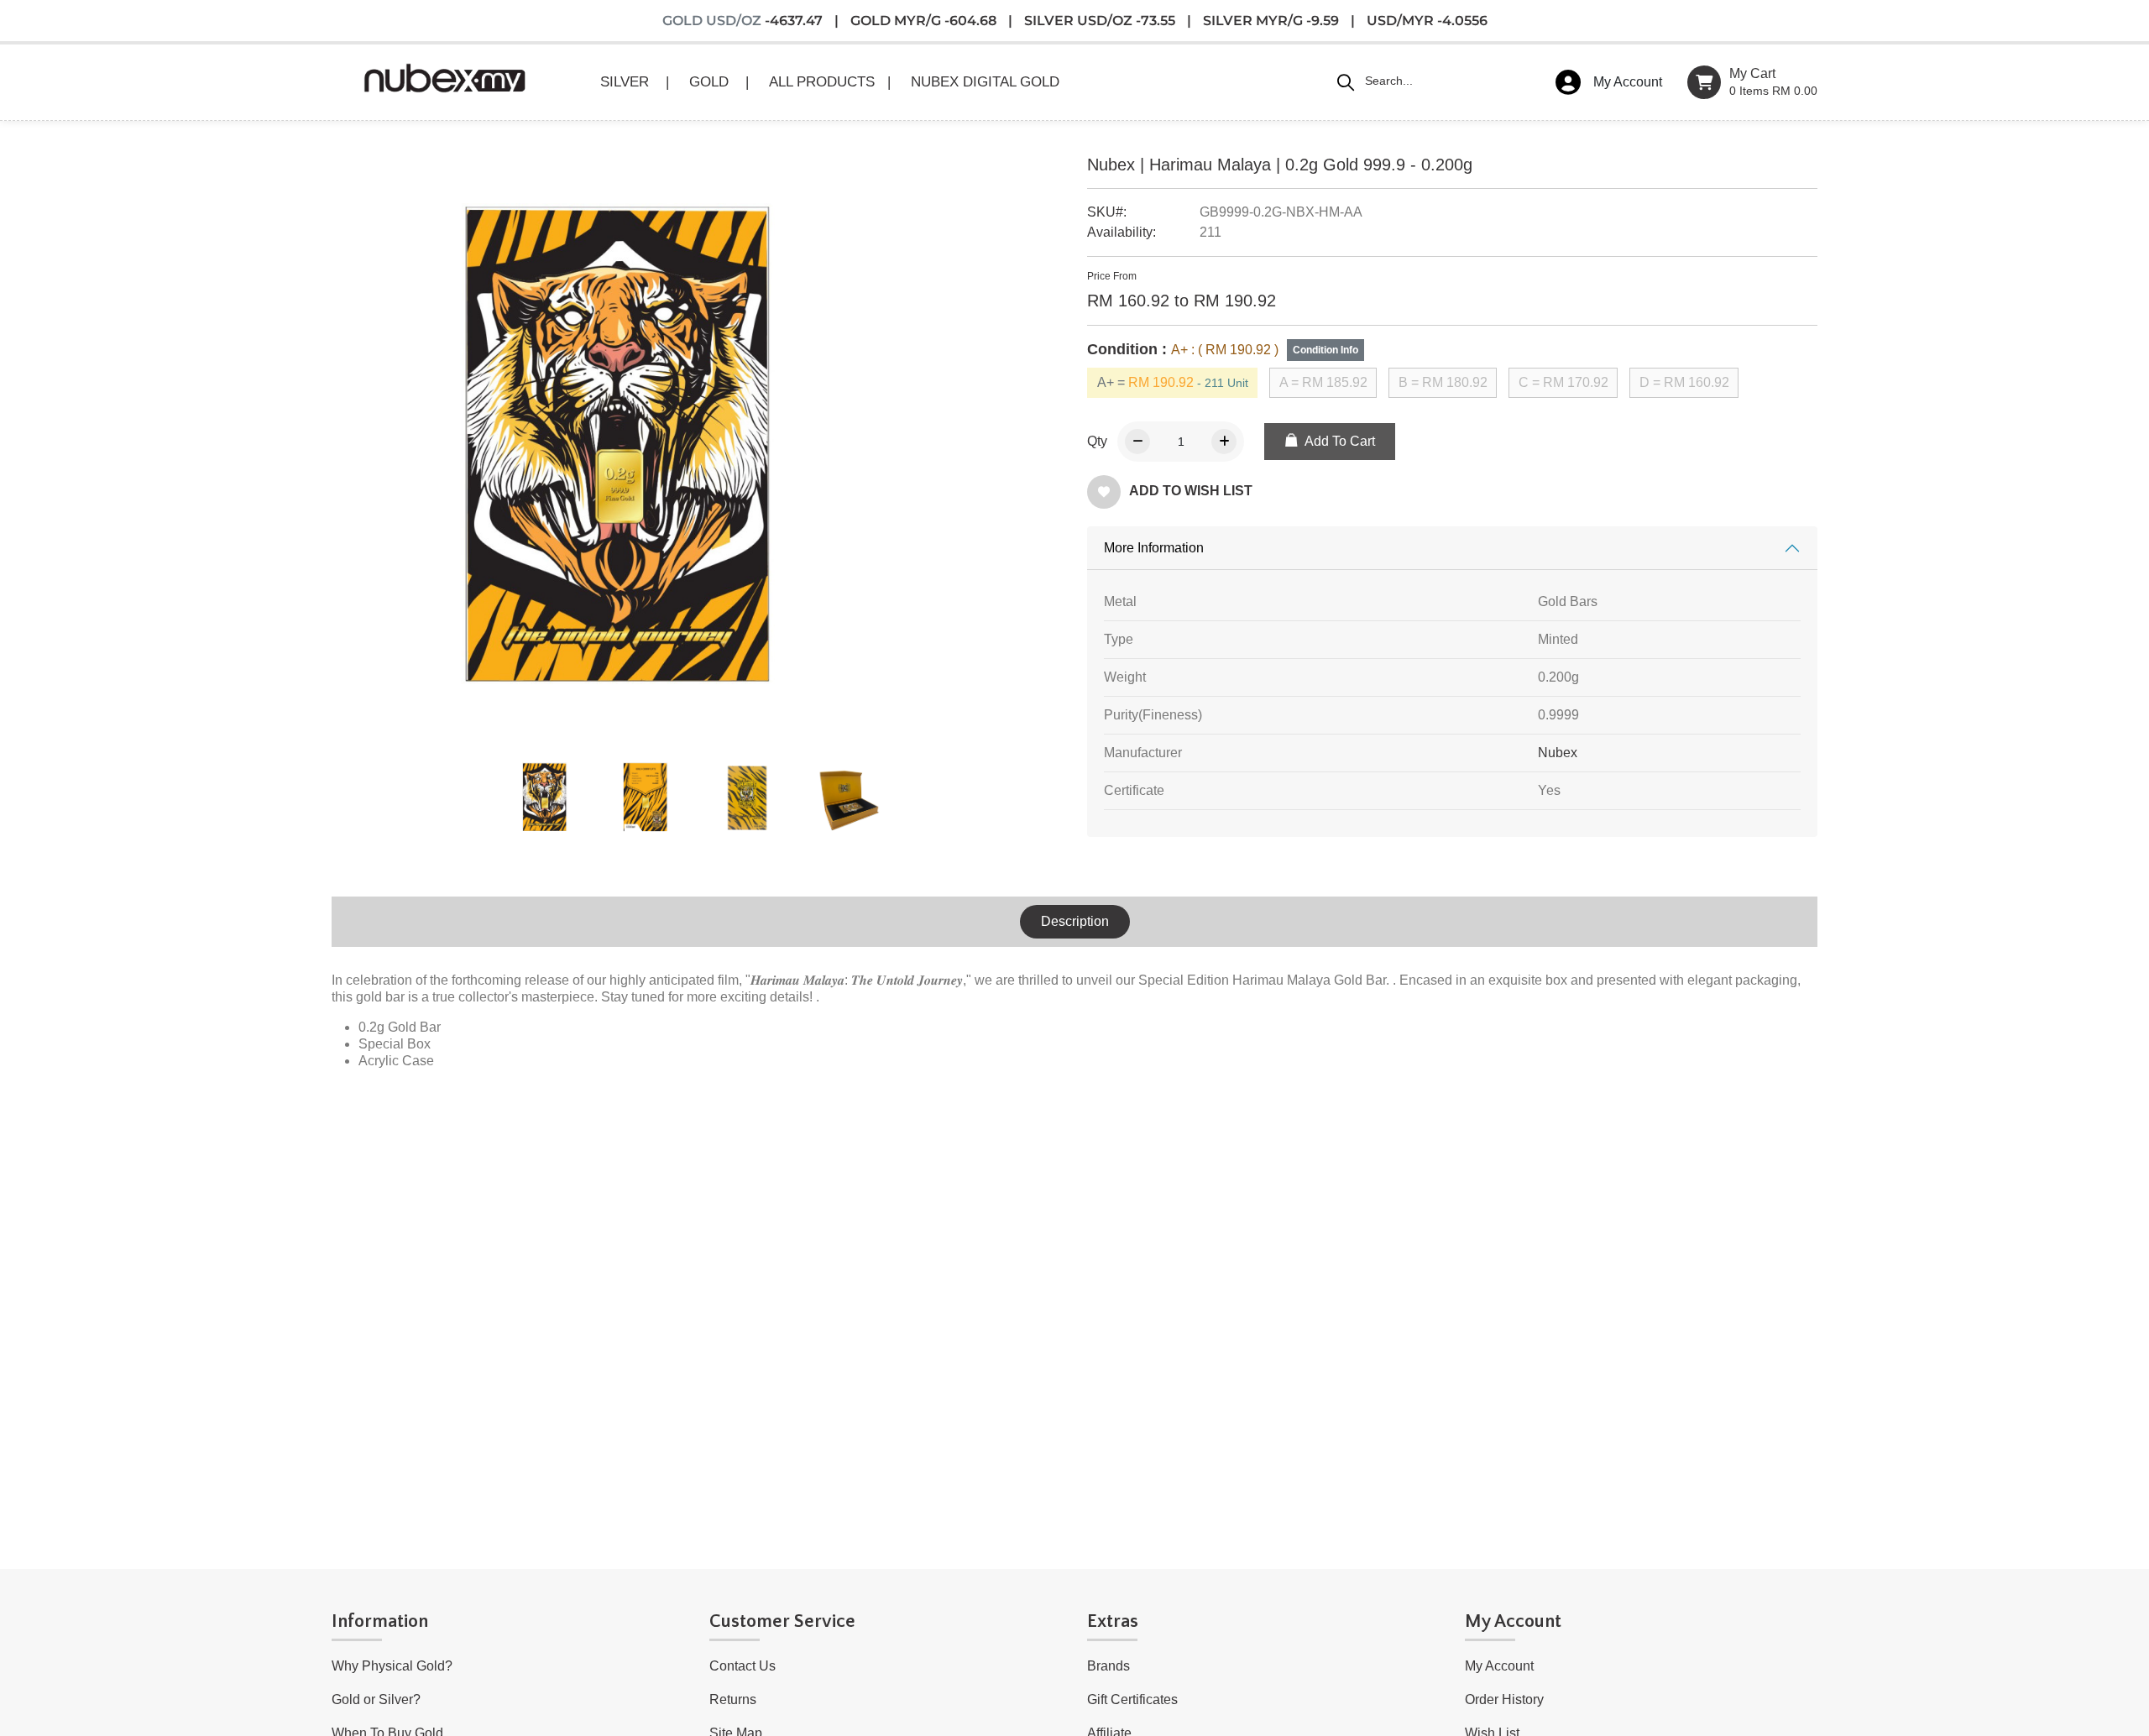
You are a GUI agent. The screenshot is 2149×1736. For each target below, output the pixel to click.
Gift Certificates (1132, 1699)
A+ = (1173, 382)
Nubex (1558, 753)
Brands (1108, 1666)
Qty (1097, 441)
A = (1323, 382)
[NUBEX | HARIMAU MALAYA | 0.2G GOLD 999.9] (546, 797)
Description (1075, 921)
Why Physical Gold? (392, 1666)
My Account (1499, 1666)
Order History (1504, 1699)
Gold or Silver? (376, 1699)
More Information (1154, 548)
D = (1684, 382)
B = (1443, 382)
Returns (733, 1699)
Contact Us (742, 1666)
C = (1563, 382)
